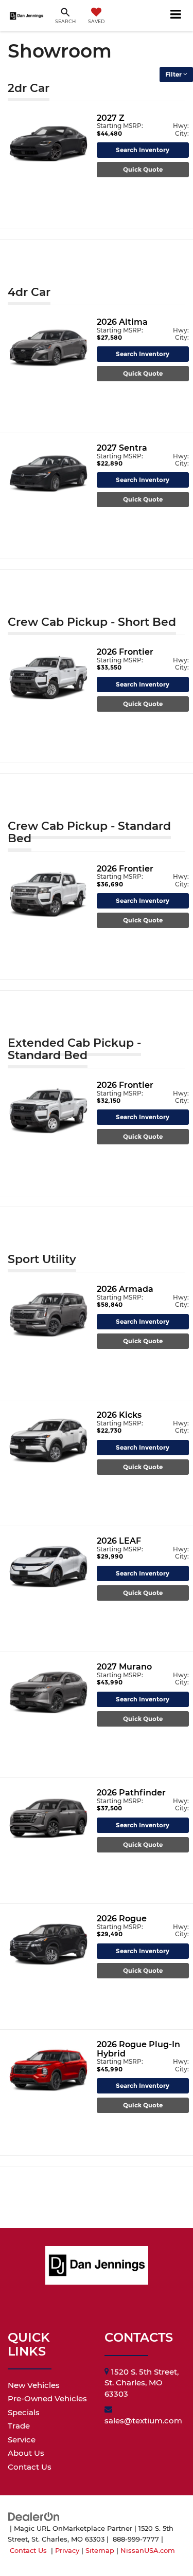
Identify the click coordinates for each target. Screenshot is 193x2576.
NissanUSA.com (148, 2551)
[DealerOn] (34, 2516)
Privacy (67, 2551)
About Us (26, 2453)
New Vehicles (34, 2385)
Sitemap (100, 2551)
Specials (24, 2412)
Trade (19, 2426)
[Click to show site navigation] (176, 15)
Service (22, 2440)
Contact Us (30, 2467)
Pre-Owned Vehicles (47, 2398)
